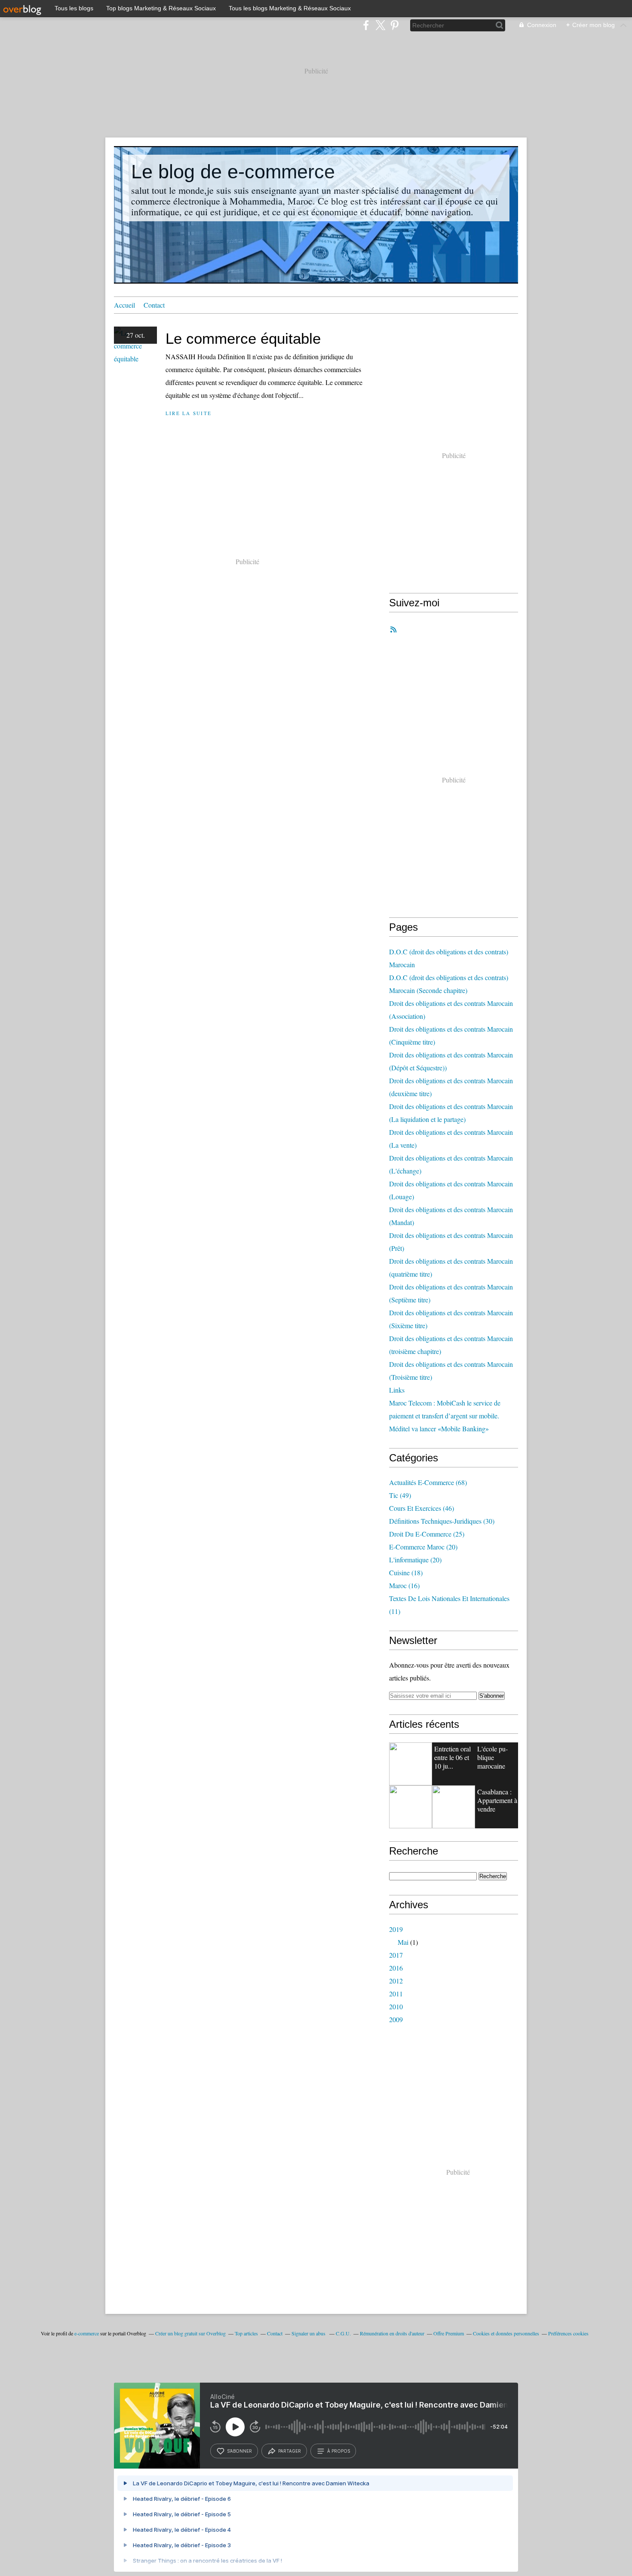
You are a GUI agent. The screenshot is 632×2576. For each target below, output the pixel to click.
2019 (396, 1929)
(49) (400, 1495)
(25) (427, 1534)
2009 (396, 2019)
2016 (396, 1968)
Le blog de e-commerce (233, 172)
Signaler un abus (309, 2333)
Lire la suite (189, 413)
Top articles (246, 2333)
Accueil (124, 305)
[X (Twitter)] (380, 25)
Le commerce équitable (243, 338)
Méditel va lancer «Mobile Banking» (439, 1429)
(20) (423, 1547)
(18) (406, 1572)
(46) (422, 1508)
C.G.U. (343, 2333)
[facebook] (366, 25)
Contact (154, 305)
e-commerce (87, 2333)
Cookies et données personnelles (506, 2333)
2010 (396, 2006)
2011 (396, 1994)
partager (290, 2451)
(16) (404, 1585)
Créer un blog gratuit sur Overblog (190, 2333)
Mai (403, 1942)
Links (397, 1390)
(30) (442, 1521)
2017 (396, 1955)
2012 (396, 1981)
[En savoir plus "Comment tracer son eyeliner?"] (411, 1764)
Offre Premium (449, 2333)
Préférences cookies (568, 2333)
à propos (339, 2451)
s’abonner (239, 2451)
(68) (428, 1482)
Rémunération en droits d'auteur (392, 2333)
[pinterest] (394, 25)
